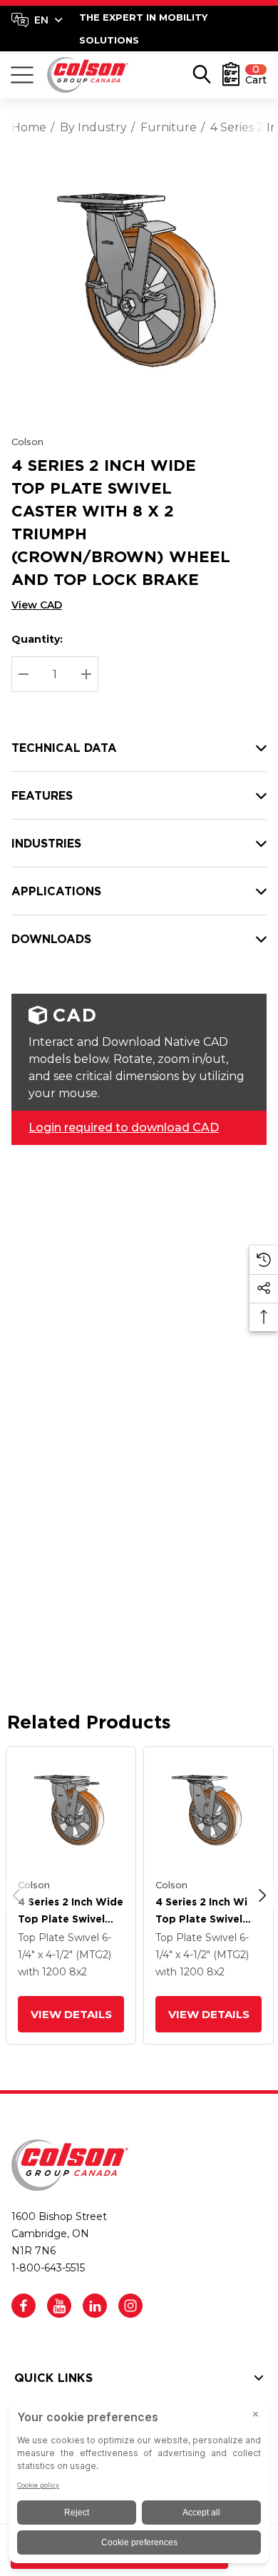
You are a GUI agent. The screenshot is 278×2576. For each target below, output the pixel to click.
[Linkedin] (95, 2306)
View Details (71, 2014)
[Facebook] (24, 2306)
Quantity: (37, 639)
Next (262, 1895)
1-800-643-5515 (48, 2268)
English (37, 20)
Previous (16, 1895)
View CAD (37, 605)
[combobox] (37, 20)
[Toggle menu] (22, 75)
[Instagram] (130, 2306)
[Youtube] (59, 2306)
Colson (27, 442)
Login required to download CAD (124, 1127)
